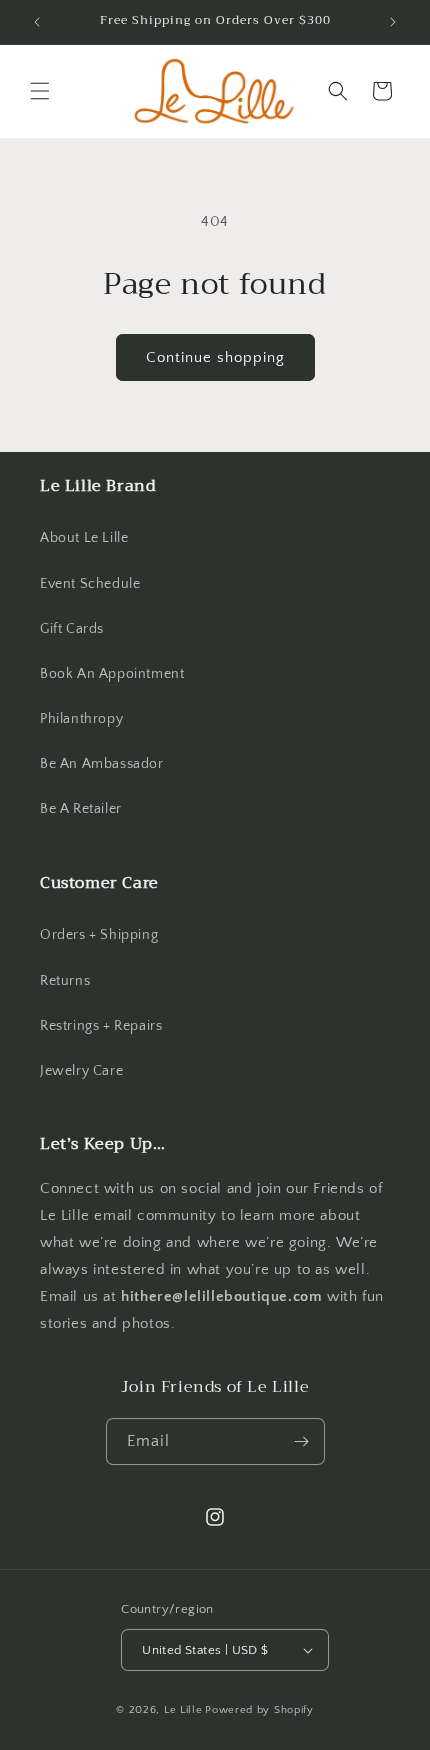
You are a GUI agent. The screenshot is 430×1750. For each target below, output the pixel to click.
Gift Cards (72, 629)
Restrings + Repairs (101, 1026)
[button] (40, 91)
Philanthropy (81, 719)
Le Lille (183, 1710)
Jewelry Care (81, 1071)
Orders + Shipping (99, 935)
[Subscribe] (302, 1441)
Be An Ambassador (102, 764)
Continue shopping (215, 357)
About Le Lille (84, 538)
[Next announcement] (393, 22)
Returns (65, 981)
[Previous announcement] (37, 22)
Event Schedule (90, 584)
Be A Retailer (81, 809)
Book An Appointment (112, 674)
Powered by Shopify (259, 1710)
